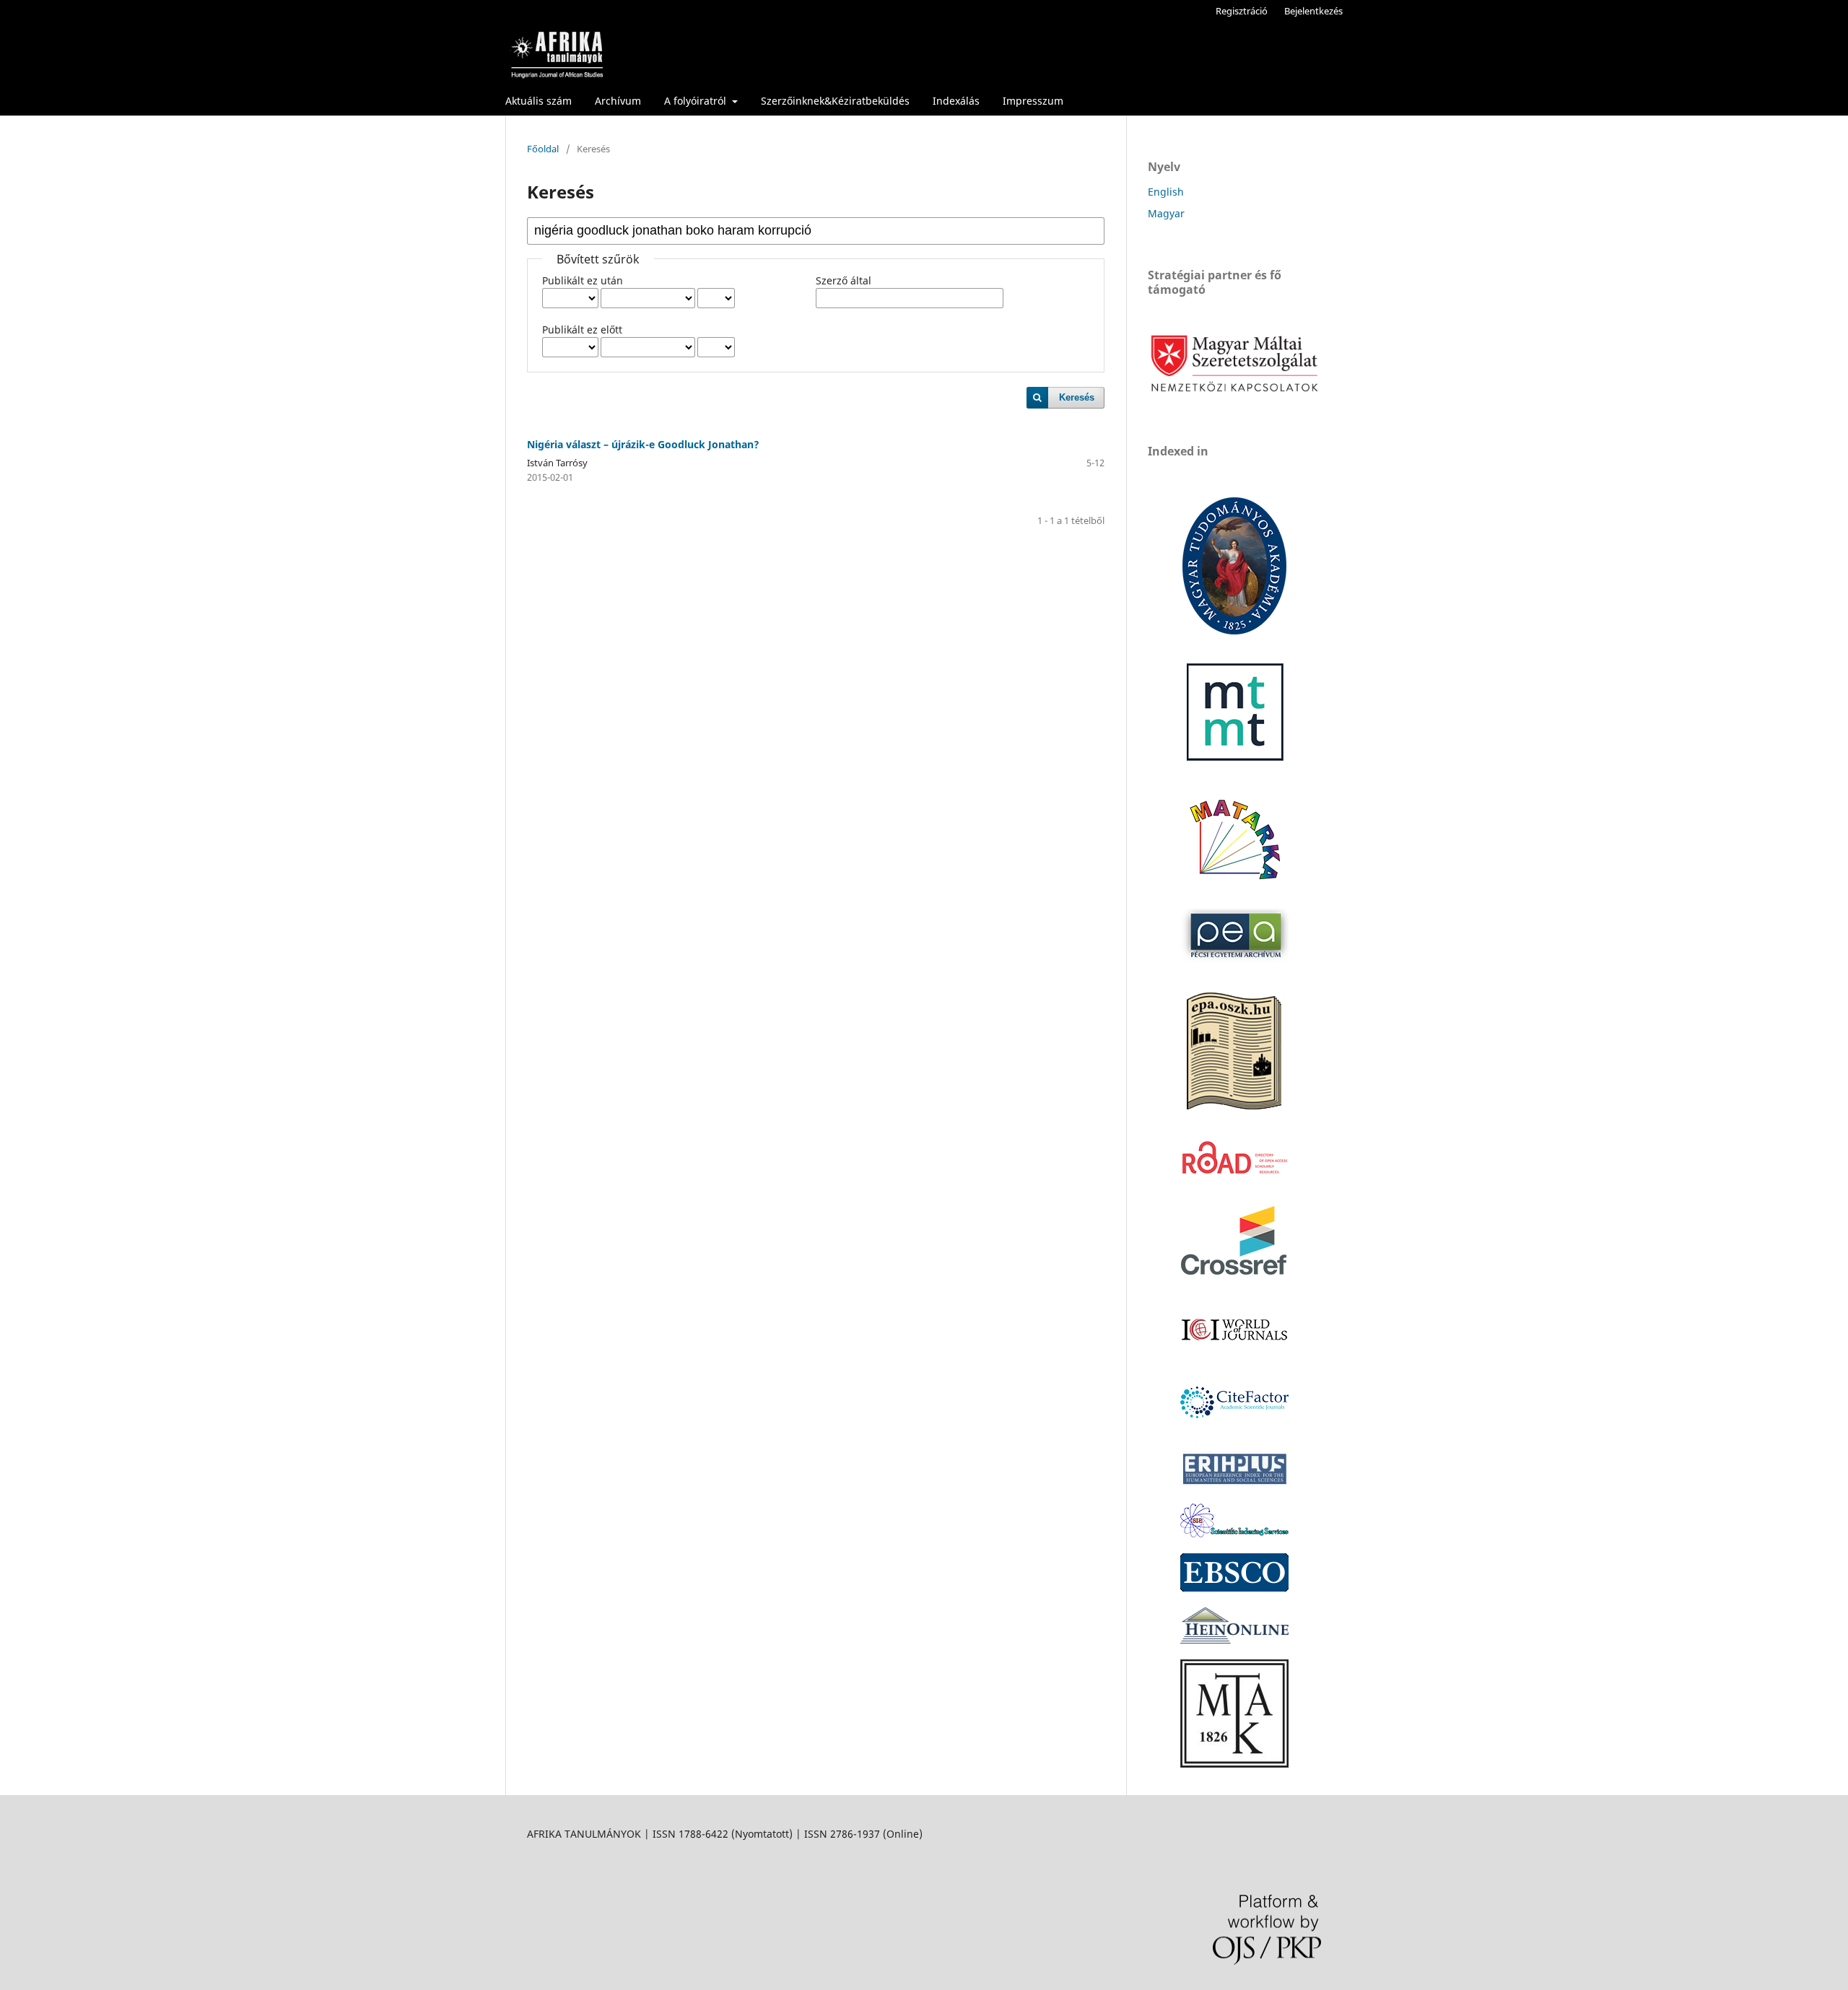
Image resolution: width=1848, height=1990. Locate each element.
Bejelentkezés (1313, 11)
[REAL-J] (1234, 1764)
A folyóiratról (697, 101)
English (1166, 192)
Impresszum (1033, 101)
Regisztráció (1242, 11)
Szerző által (844, 280)
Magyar (1166, 213)
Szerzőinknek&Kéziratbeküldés (835, 101)
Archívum (618, 101)
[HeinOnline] (1234, 1588)
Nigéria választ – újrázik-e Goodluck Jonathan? (643, 444)
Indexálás (956, 101)
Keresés (1077, 397)
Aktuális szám (539, 101)
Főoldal (543, 149)
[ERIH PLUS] (1234, 1484)
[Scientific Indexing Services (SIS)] (1234, 1533)
